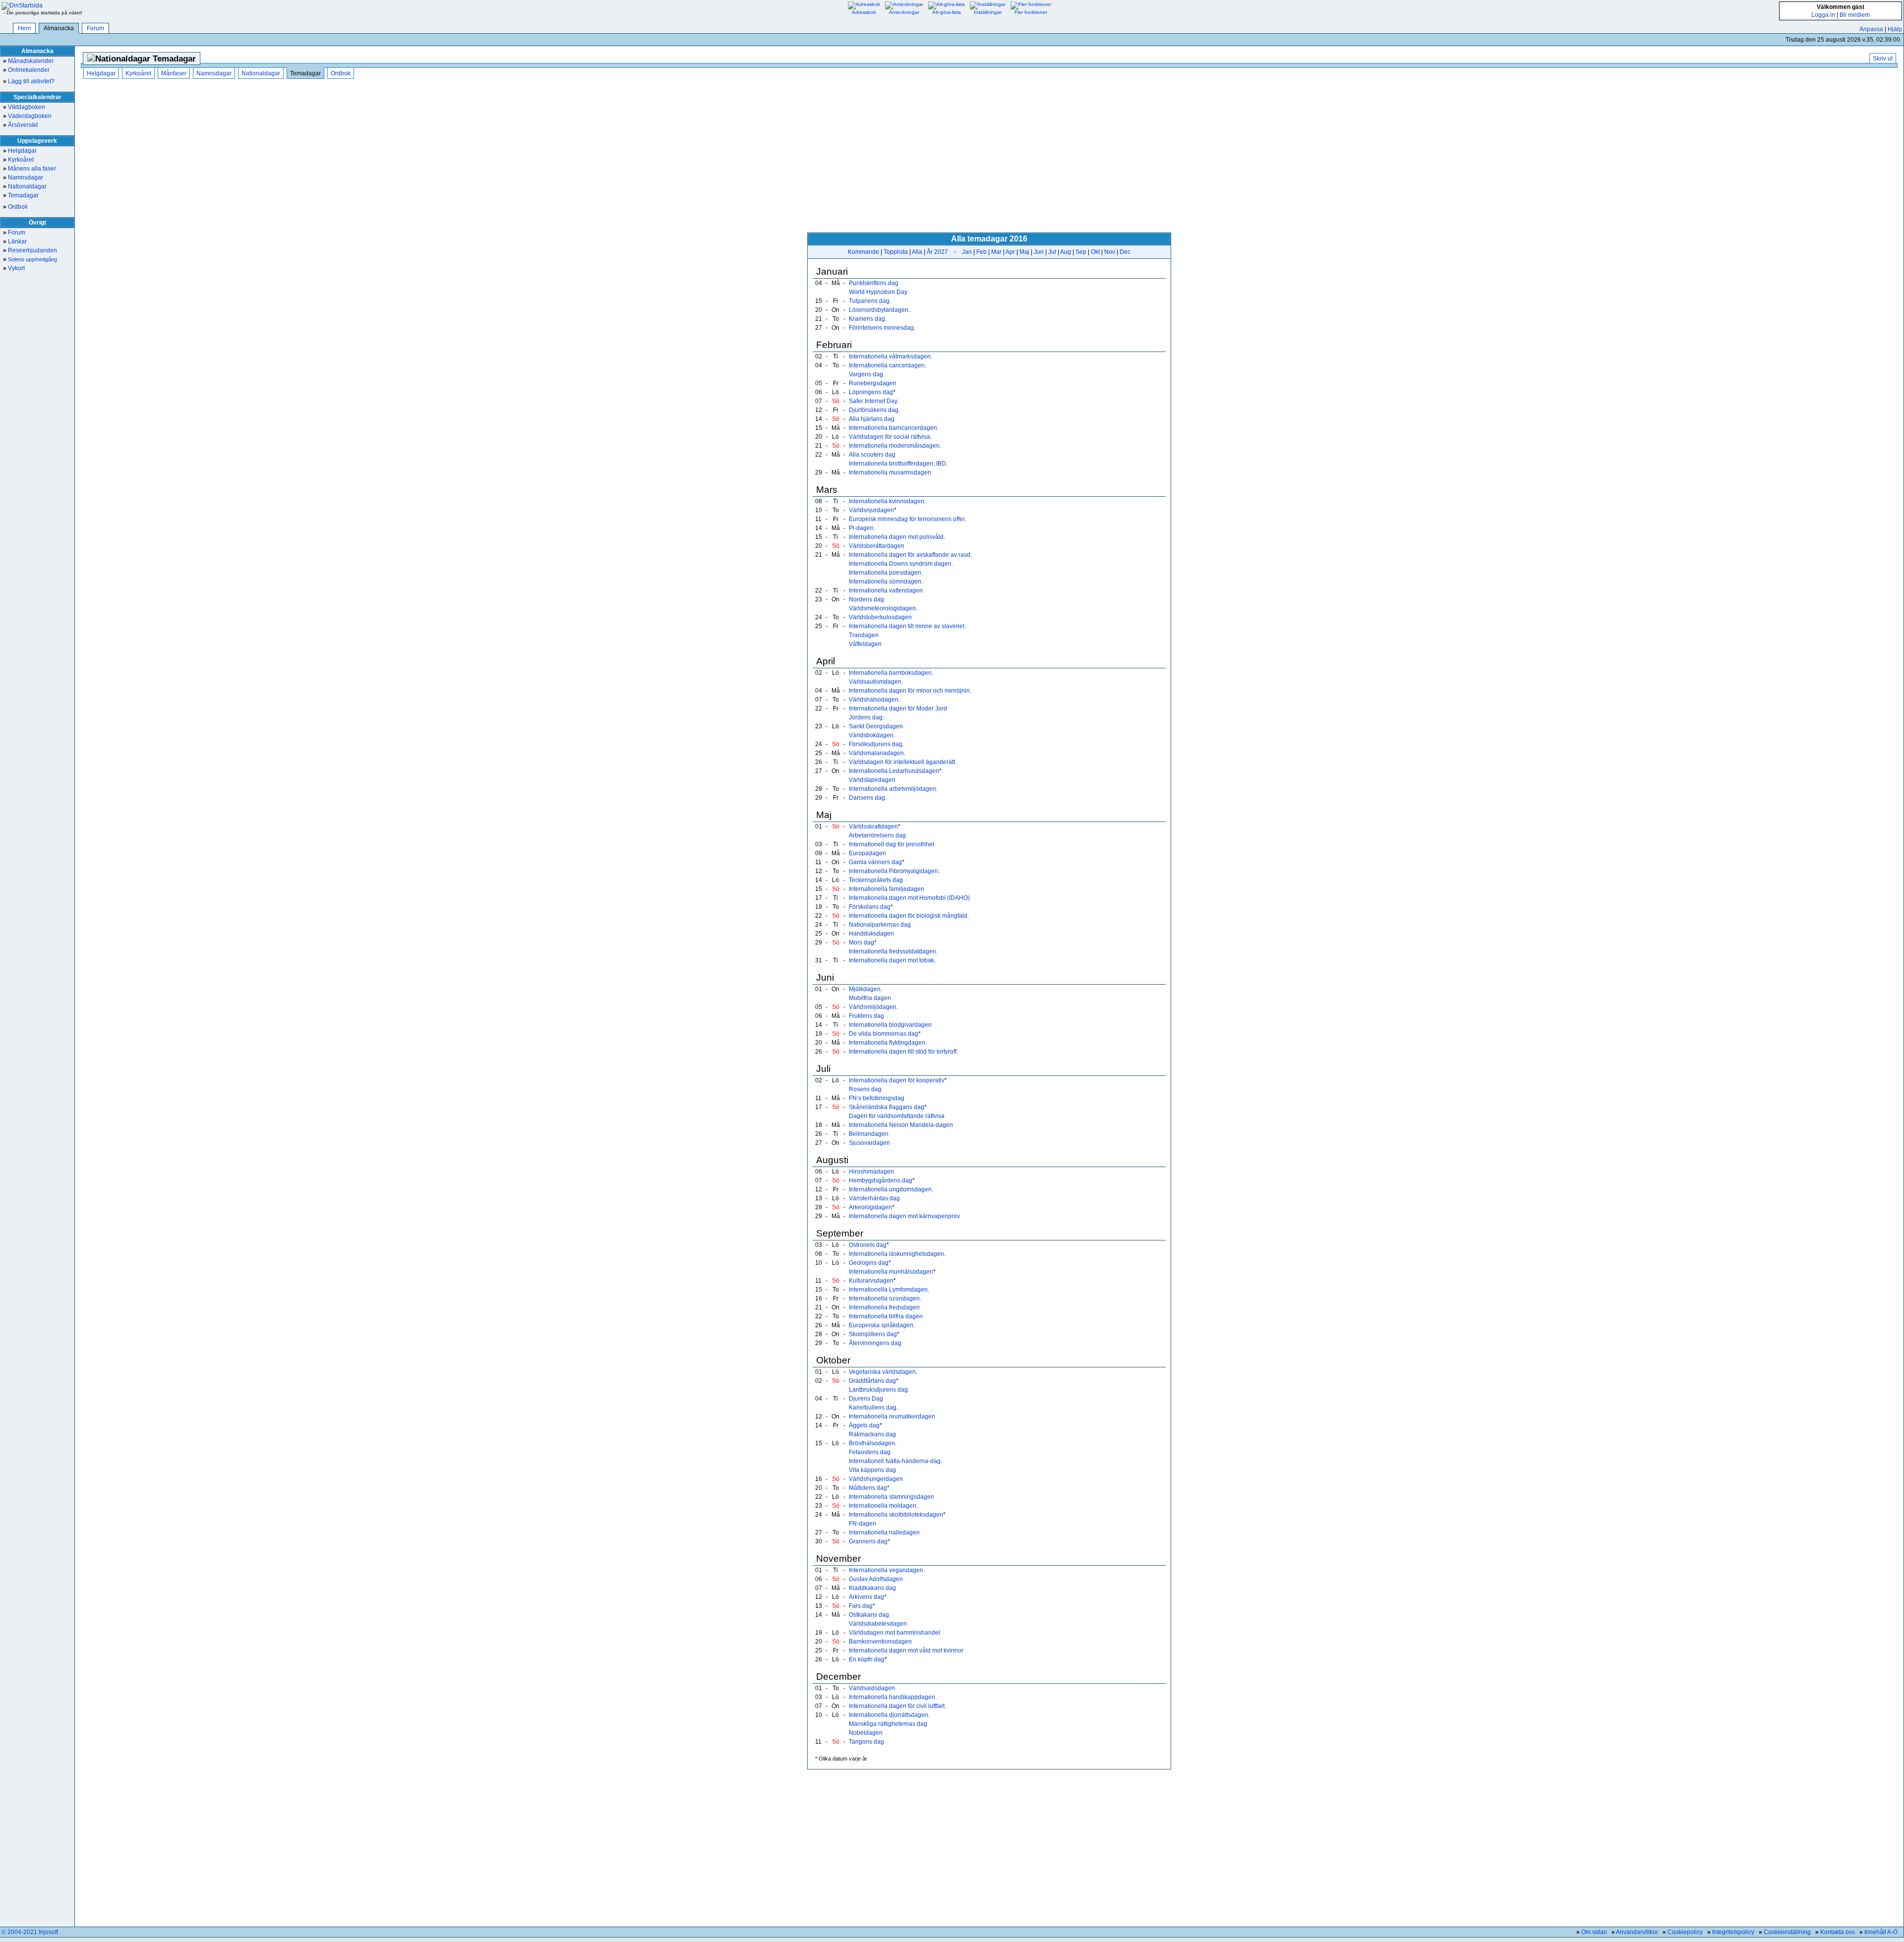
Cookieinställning (1787, 1932)
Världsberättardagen (877, 546)
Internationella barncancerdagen (893, 428)
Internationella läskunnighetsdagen (896, 1254)
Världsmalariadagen (876, 753)
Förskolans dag (870, 907)
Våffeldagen (865, 644)
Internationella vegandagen (886, 1570)
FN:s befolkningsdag (877, 1098)
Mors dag (862, 942)
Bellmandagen (869, 1134)
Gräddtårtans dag (872, 1381)
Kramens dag (867, 319)
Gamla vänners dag (875, 862)
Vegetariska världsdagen (882, 1372)
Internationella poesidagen (885, 573)
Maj (1024, 252)
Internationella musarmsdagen (890, 472)
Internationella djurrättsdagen (889, 1715)
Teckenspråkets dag (876, 880)
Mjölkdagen (865, 989)
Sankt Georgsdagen (876, 726)
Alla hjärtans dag (872, 419)
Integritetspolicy (1733, 1932)
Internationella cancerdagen (887, 365)
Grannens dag (868, 1541)
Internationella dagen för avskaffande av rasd (910, 555)
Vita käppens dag (872, 1470)
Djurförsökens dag (874, 410)
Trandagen (864, 635)
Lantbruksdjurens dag (878, 1390)
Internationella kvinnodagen (887, 501)
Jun (1039, 252)
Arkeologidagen (870, 1207)
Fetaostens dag (870, 1452)
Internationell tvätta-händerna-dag (895, 1461)
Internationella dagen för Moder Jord (898, 708)
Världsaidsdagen (872, 1688)
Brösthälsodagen (872, 1443)
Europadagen (867, 853)
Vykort (14, 268)
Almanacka (59, 28)
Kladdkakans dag (872, 1588)
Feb (982, 252)
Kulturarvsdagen (871, 1281)
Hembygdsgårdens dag (881, 1180)
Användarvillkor (1637, 1932)
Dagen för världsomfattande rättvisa (897, 1116)
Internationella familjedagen (887, 889)
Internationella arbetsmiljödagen (892, 789)
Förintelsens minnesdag (881, 328)
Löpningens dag (871, 392)
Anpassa (1871, 29)
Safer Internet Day (873, 401)
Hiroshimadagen (871, 1172)
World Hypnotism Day (878, 292)
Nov (1110, 252)
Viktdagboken (24, 107)
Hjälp (1895, 29)
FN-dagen (863, 1524)
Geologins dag (869, 1263)
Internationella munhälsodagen (891, 1272)
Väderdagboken (27, 116)
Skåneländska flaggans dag (887, 1107)
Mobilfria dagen (870, 998)
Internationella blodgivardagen (890, 1025)
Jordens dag (866, 717)
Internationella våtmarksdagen (890, 356)
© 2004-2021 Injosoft (30, 1932)
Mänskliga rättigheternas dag (888, 1724)
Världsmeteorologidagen (882, 608)
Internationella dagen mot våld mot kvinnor (906, 1650)
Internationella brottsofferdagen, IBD (897, 464)
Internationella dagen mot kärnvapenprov (904, 1216)
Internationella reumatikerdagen (892, 1416)
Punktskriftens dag (874, 283)
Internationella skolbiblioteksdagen (896, 1515)
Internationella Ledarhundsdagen (894, 771)
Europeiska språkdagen (881, 1325)
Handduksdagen (871, 934)
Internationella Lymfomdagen (888, 1290)
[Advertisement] (989, 156)
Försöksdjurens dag (876, 744)
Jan (967, 252)
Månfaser (174, 73)
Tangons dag (866, 1742)
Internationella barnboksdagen (890, 673)
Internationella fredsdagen (884, 1307)
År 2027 (937, 252)
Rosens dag (865, 1089)
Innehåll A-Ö (1881, 1932)
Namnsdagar (23, 177)
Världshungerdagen (876, 1479)
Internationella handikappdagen (892, 1697)
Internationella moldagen (883, 1506)
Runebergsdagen (873, 383)
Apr (1010, 252)
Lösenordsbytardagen (879, 310)
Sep (1081, 252)
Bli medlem (1855, 15)
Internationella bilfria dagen (886, 1316)
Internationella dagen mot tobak (892, 960)
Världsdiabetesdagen (878, 1624)
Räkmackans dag (872, 1434)
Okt (1095, 252)
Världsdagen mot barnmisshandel (894, 1633)
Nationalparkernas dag (880, 925)
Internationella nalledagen (884, 1532)
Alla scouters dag (872, 455)
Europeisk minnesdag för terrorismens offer (907, 519)
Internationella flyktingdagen (887, 1043)
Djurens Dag (866, 1399)
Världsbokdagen (871, 735)
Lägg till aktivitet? (29, 81)
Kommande (863, 252)
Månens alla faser (30, 169)
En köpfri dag (867, 1659)
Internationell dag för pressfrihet (892, 844)
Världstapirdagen (872, 780)
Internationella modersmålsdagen (894, 446)
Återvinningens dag (875, 1343)
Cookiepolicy (1685, 1932)
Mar (996, 252)
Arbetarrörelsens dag (877, 835)
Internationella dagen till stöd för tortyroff (903, 1052)
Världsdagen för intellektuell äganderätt (902, 762)
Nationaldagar (25, 186)
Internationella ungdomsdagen (890, 1189)
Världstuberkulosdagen (880, 617)
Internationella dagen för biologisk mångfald (908, 916)
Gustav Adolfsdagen (876, 1579)
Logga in (1823, 15)
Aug (1066, 252)
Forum (95, 28)
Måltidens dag (868, 1488)
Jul (1052, 252)
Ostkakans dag (869, 1615)
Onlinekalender (26, 70)
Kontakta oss (1838, 1932)
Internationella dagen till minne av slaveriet (907, 626)
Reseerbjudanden (30, 250)
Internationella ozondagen (884, 1298)
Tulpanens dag (869, 301)
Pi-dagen (861, 528)
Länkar (15, 241)
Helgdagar (20, 151)
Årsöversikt (20, 125)
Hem (24, 28)
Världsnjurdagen (871, 510)
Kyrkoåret (18, 160)
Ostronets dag (868, 1245)
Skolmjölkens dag (873, 1334)
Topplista (896, 252)
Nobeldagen (866, 1733)
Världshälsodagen (874, 700)
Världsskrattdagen (873, 826)
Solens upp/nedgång (30, 259)
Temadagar (21, 195)
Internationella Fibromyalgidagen (893, 871)
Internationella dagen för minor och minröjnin (909, 691)
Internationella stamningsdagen (892, 1497)
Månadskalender (28, 61)
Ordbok (15, 207)
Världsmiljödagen (873, 1007)
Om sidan (1594, 1932)
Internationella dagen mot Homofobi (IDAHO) (909, 898)
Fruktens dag (866, 1016)
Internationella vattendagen (886, 590)
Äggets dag (864, 1425)
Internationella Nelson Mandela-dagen (901, 1125)
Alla (917, 252)
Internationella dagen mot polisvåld (896, 537)
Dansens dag (867, 798)
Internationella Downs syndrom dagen (900, 564)
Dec (1125, 252)
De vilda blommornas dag (884, 1034)
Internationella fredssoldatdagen (892, 951)
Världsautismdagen (875, 682)
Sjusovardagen (869, 1143)
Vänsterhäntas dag (874, 1198)
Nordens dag (866, 599)
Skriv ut (1883, 59)
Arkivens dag (866, 1597)
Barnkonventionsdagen (880, 1642)
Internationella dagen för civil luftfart (897, 1706)
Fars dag (861, 1606)
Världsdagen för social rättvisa (890, 437)
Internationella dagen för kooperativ (897, 1080)
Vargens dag (866, 374)
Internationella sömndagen (885, 582)
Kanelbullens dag (873, 1408)
